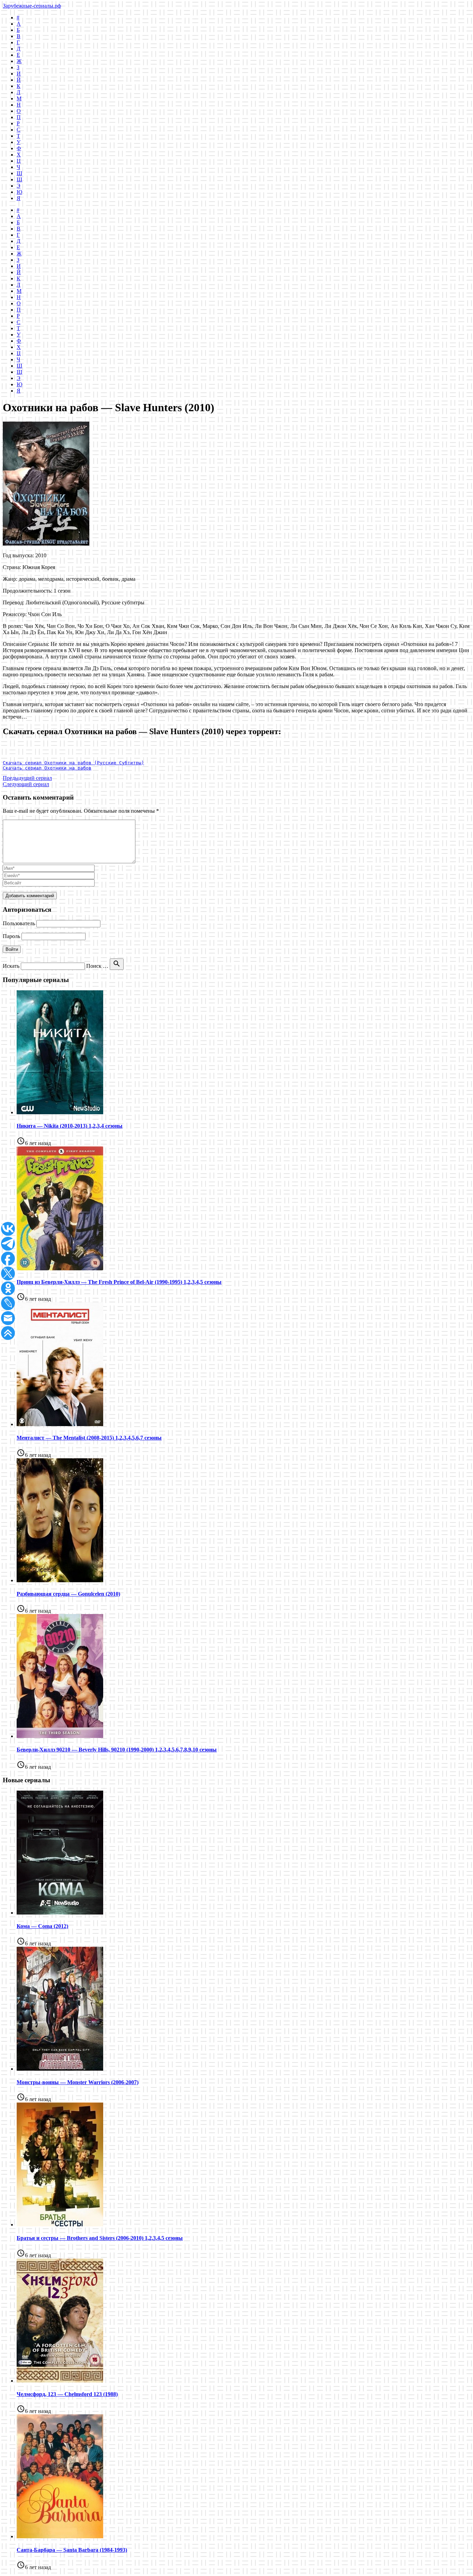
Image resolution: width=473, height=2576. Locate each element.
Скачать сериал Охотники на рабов (47, 768)
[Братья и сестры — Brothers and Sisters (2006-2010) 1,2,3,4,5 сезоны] (60, 2224)
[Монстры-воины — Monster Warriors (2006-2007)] (60, 2069)
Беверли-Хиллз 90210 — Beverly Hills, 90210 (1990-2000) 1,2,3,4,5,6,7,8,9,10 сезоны (117, 1750)
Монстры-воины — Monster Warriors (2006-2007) (78, 2082)
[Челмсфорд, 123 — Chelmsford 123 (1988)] (60, 2381)
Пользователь (19, 923)
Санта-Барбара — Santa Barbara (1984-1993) (72, 2550)
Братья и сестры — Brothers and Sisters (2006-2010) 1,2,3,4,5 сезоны (100, 2238)
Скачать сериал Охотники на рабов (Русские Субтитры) (73, 763)
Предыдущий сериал (27, 778)
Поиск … (97, 966)
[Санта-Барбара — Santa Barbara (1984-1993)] (60, 2536)
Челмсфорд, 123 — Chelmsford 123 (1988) (67, 2394)
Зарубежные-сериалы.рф (32, 6)
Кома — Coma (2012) (42, 1926)
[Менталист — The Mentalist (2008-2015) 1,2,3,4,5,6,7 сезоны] (60, 1424)
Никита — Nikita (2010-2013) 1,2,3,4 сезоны (70, 1126)
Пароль (11, 936)
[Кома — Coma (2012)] (60, 1913)
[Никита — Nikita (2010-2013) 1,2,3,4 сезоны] (60, 1112)
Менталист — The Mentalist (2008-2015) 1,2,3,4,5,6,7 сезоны (89, 1438)
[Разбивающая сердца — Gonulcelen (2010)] (60, 1580)
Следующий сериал (26, 784)
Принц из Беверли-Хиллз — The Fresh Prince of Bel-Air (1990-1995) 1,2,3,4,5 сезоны (119, 1282)
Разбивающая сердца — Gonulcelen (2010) (68, 1594)
